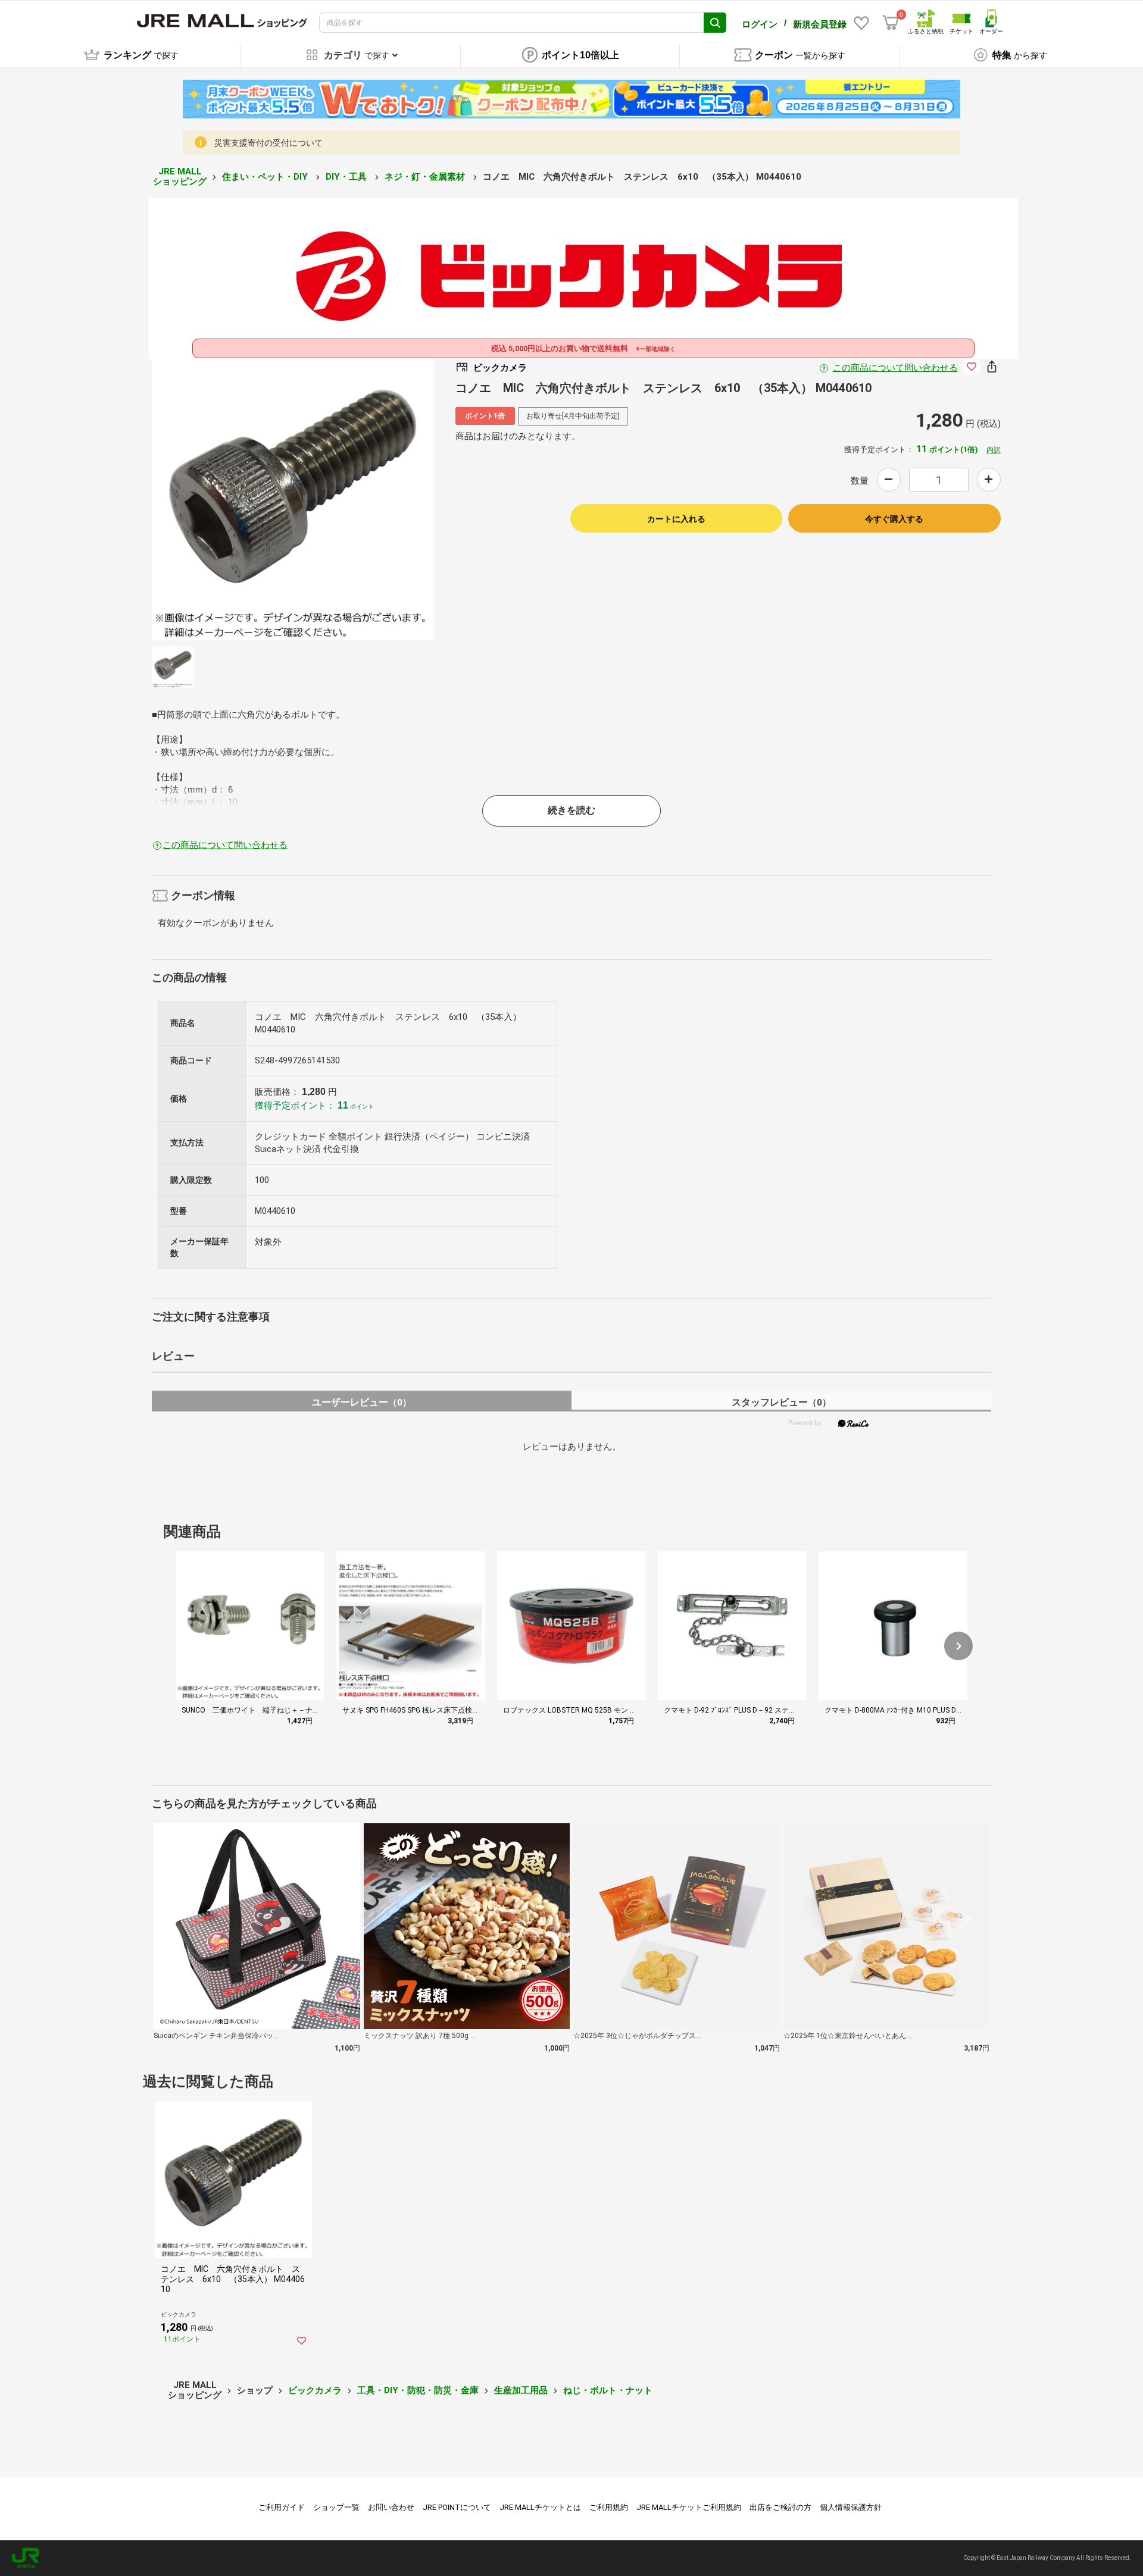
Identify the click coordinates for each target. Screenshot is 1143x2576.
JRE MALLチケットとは (540, 2507)
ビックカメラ (315, 2390)
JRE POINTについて (457, 2507)
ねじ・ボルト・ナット (608, 2390)
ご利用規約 (609, 2507)
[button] (958, 1646)
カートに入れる (676, 519)
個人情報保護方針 (851, 2507)
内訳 (994, 450)
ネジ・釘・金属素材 (426, 177)
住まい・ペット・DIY (266, 177)
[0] (891, 23)
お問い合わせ (391, 2507)
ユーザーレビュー (362, 1402)
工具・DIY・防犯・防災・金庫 (418, 2390)
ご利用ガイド (282, 2507)
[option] (293, 499)
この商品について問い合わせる (895, 368)
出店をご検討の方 (780, 2507)
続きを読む (571, 810)
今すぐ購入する (894, 519)
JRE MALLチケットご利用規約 (689, 2507)
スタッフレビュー (781, 1402)
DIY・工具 (347, 177)
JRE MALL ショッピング (180, 176)
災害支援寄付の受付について (268, 143)
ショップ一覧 (336, 2507)
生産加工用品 (521, 2390)
